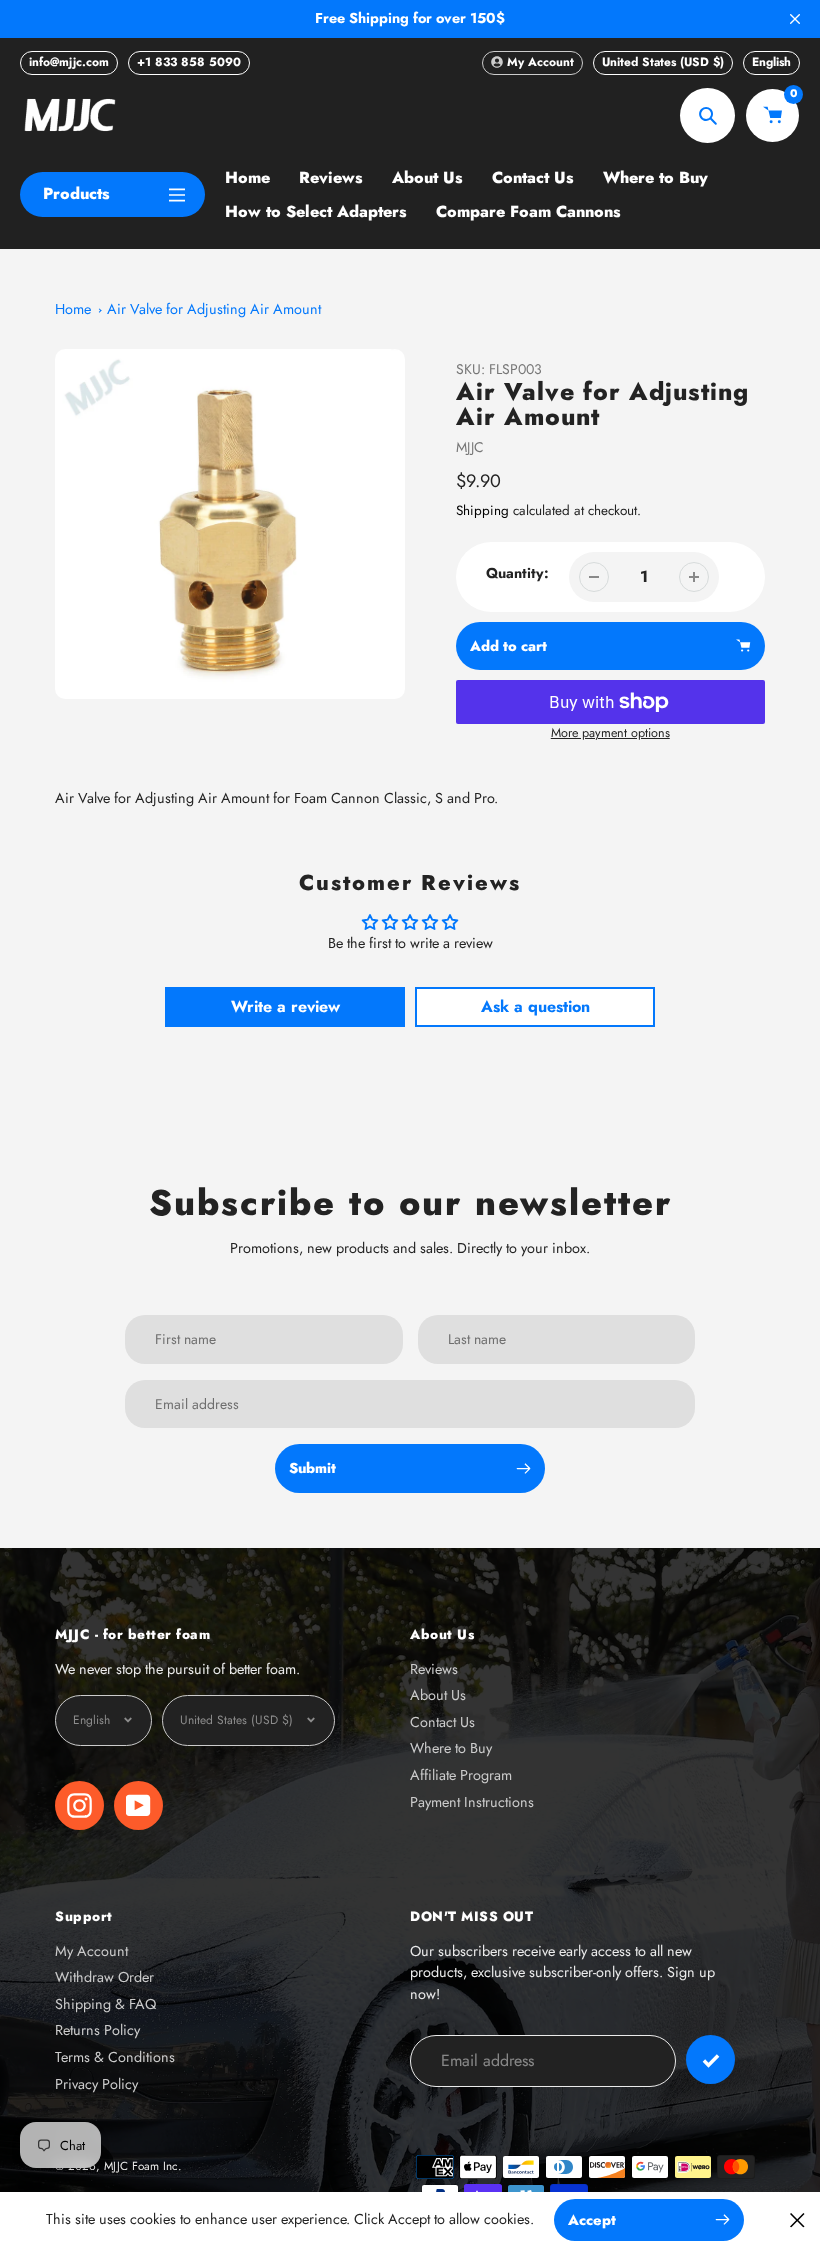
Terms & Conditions (115, 2057)
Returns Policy (97, 2030)
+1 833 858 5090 (189, 62)
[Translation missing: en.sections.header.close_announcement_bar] (795, 19)
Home (73, 309)
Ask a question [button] (535, 1006)
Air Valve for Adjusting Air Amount (214, 309)
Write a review (285, 1006)
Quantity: (517, 573)
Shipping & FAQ (105, 2004)
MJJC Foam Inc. (143, 2165)
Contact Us (442, 1722)
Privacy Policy (96, 2084)
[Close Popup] (797, 2219)
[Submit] (710, 2059)
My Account (91, 1951)
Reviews (434, 1669)
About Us (438, 1695)
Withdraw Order (104, 1977)
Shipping (482, 510)
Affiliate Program (461, 1775)
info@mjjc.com (69, 62)
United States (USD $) (663, 62)
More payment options (610, 733)
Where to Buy (451, 1748)
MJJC (470, 447)
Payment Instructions (472, 1802)
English (771, 62)
